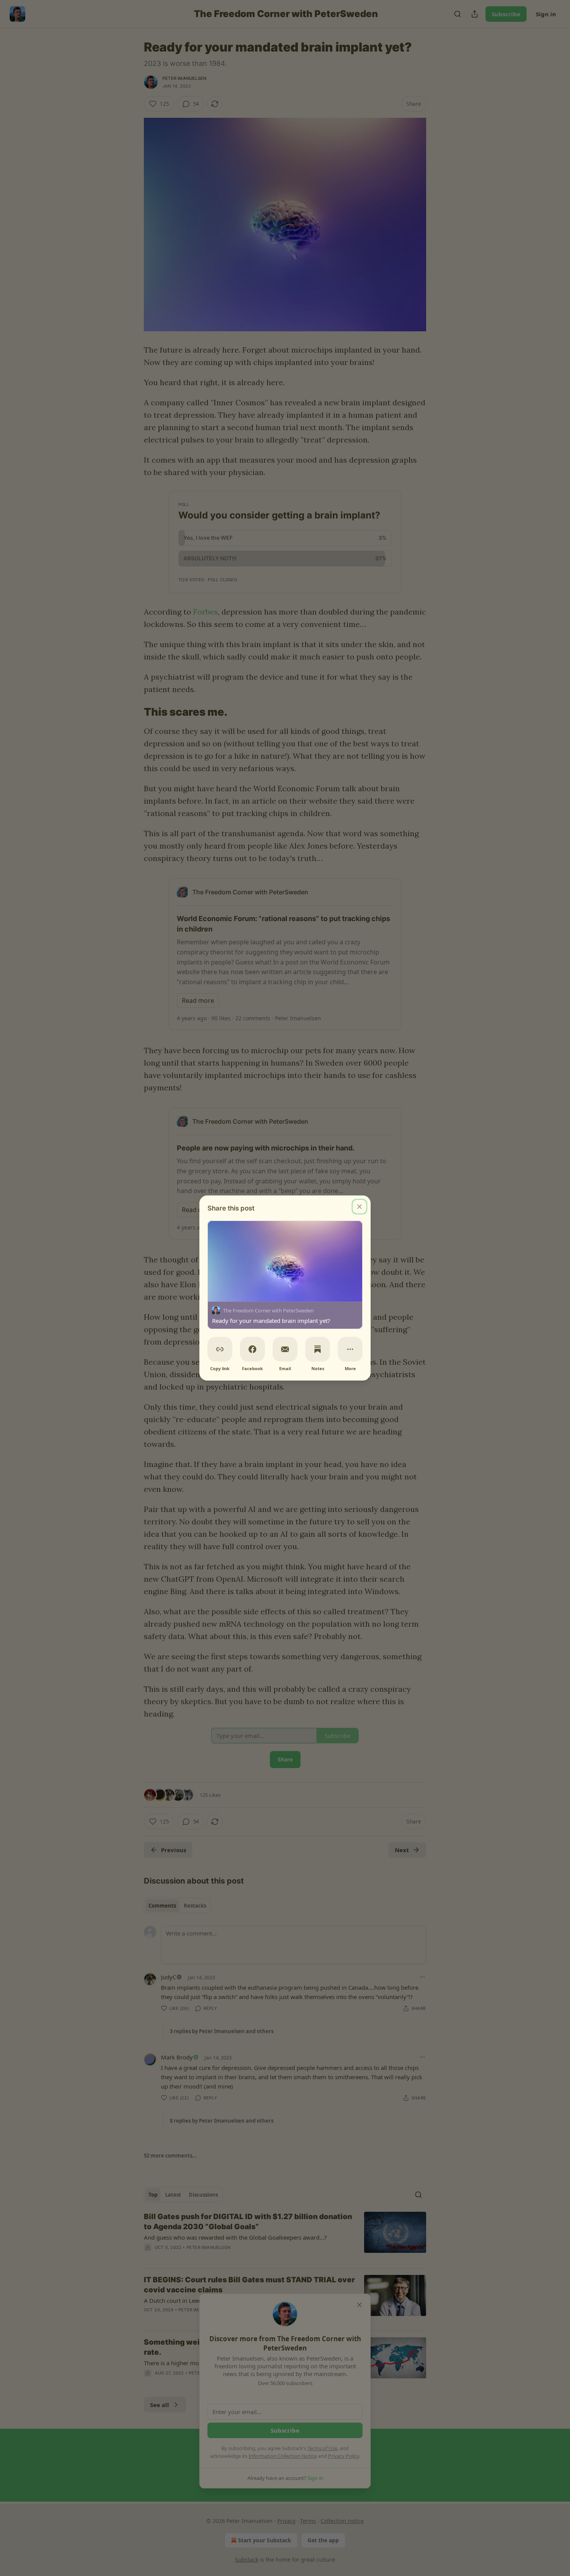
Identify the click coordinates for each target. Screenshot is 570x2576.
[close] (359, 1207)
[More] (350, 1349)
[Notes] (318, 1349)
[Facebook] (252, 1349)
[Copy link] (220, 1349)
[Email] (285, 1349)
